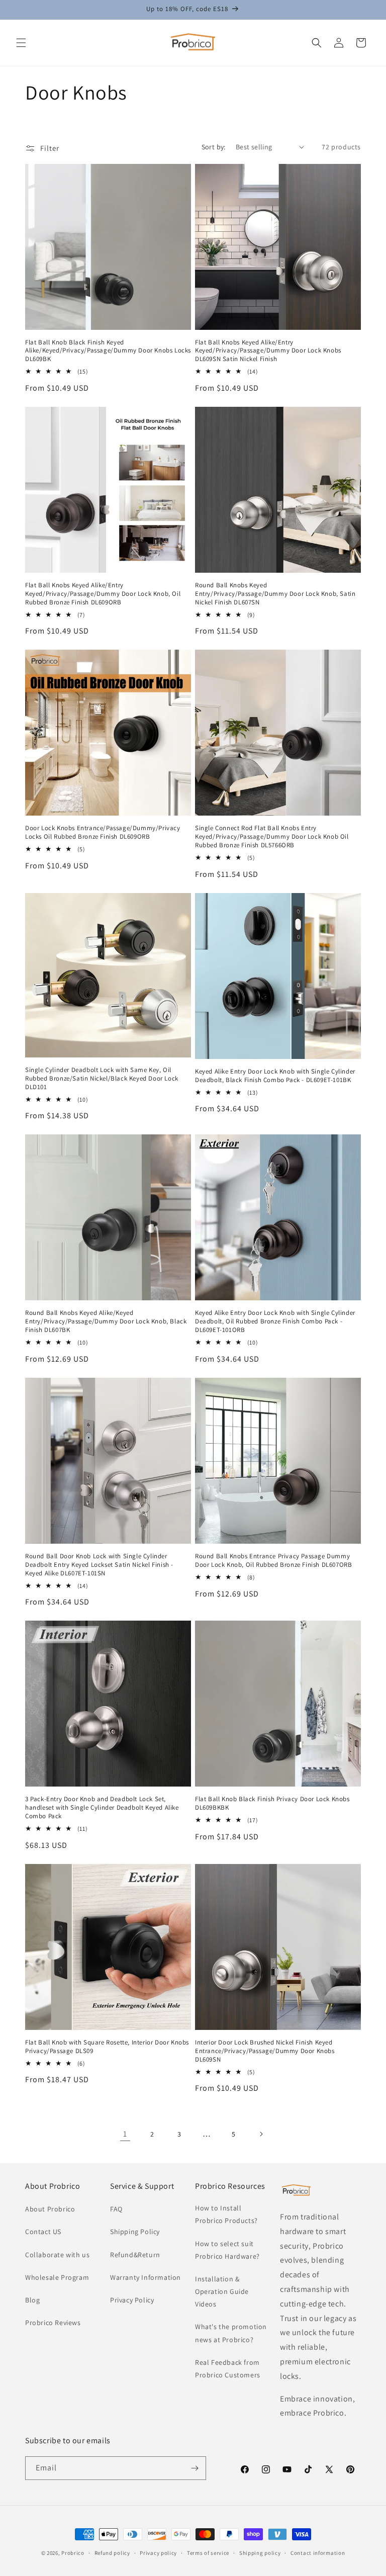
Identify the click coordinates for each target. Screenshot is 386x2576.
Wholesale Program (57, 2277)
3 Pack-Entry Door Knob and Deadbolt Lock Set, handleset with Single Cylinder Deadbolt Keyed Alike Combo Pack (102, 1808)
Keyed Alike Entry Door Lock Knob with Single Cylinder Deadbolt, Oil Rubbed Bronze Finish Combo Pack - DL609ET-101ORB (275, 1321)
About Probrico (50, 2209)
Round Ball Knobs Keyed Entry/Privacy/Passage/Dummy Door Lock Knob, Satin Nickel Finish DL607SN (275, 594)
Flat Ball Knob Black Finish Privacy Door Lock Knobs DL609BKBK (272, 1803)
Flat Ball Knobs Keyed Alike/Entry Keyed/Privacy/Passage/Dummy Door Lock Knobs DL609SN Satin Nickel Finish (268, 351)
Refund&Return (135, 2255)
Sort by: (214, 147)
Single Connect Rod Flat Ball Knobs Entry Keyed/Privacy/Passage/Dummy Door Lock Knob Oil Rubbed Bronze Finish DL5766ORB (272, 837)
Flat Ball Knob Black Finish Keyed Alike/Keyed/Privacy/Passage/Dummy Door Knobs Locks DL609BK (108, 351)
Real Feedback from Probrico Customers (228, 2369)
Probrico (73, 2553)
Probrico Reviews (53, 2323)
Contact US (43, 2232)
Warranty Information (146, 2277)
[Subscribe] (195, 2468)
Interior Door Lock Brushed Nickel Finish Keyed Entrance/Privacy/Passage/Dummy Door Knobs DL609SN (265, 2051)
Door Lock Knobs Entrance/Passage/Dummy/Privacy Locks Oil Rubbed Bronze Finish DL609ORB (103, 832)
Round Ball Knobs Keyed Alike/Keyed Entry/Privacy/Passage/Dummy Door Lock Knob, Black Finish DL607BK (106, 1321)
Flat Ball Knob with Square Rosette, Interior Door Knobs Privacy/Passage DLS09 (107, 2047)
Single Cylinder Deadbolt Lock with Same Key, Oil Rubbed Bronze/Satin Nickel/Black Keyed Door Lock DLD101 (102, 1079)
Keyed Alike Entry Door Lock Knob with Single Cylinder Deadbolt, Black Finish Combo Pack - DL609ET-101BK (275, 1076)
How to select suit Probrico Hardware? (227, 2250)
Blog (32, 2300)
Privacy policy (158, 2553)
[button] (21, 43)
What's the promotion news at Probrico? (231, 2333)
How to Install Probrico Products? (226, 2214)
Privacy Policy (132, 2300)
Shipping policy (260, 2553)
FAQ (116, 2209)
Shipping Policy (135, 2232)
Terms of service (208, 2553)
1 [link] (125, 2134)
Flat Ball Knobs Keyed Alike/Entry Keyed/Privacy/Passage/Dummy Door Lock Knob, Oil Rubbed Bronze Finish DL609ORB (103, 594)
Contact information (318, 2553)
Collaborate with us (57, 2255)
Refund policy (112, 2553)
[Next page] (261, 2134)
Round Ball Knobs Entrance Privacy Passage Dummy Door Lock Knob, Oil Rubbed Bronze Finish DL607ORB (273, 1561)
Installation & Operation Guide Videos (222, 2291)
